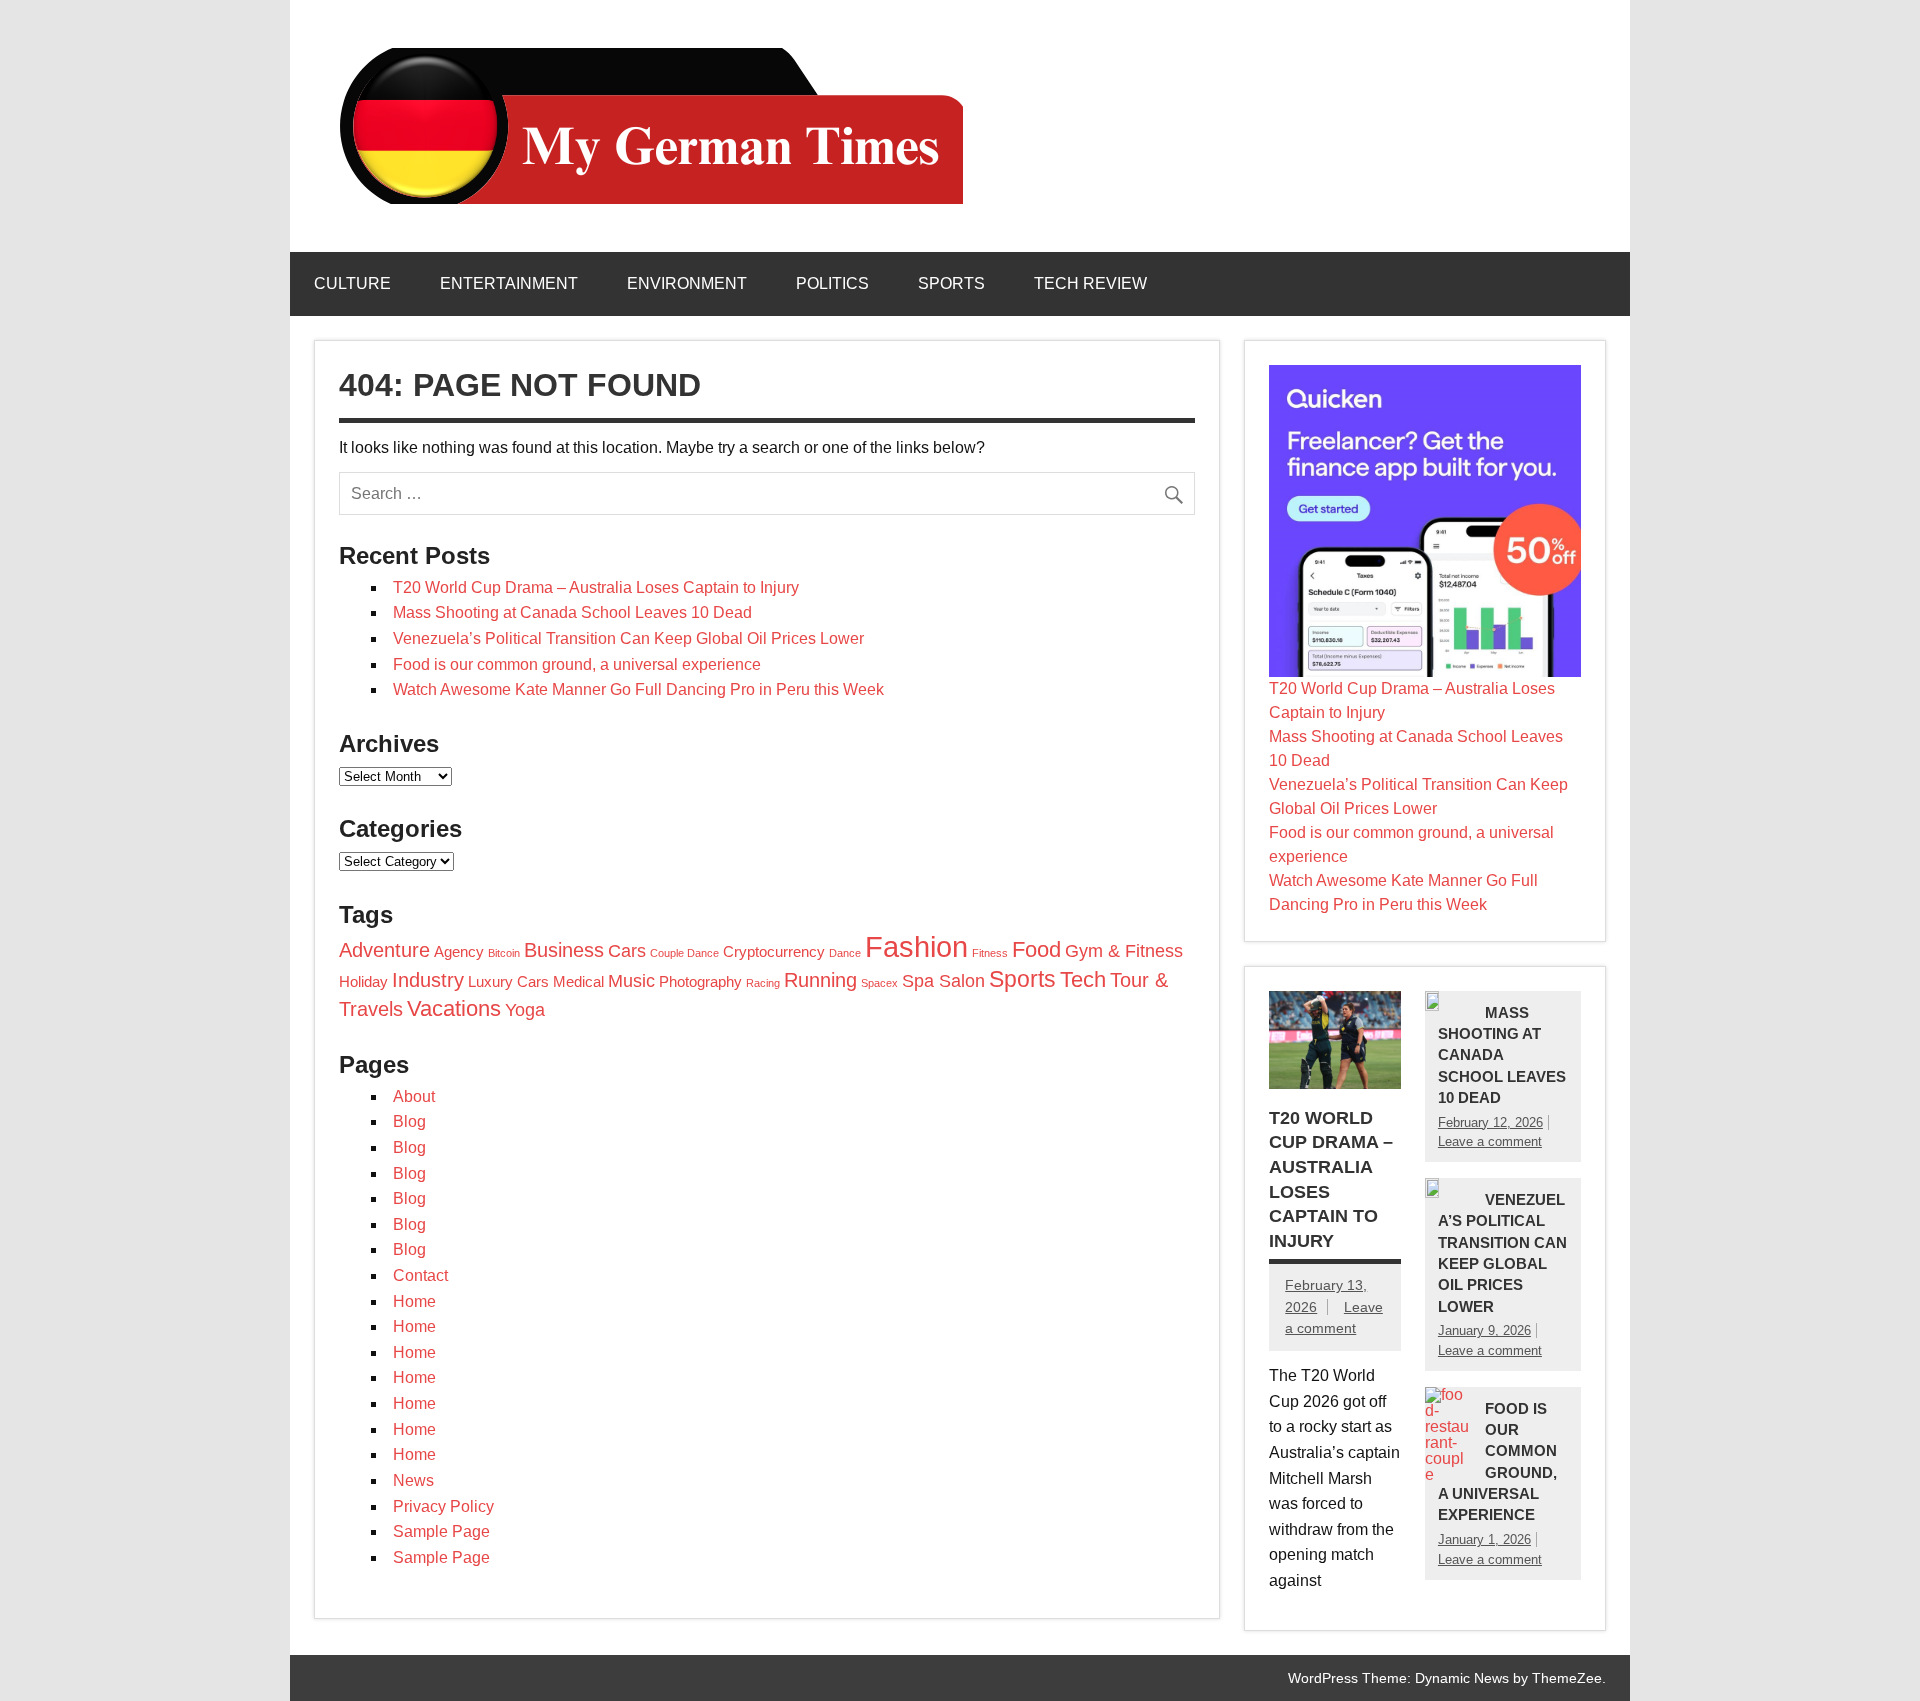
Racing (763, 983)
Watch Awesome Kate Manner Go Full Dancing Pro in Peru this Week (638, 689)
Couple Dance (684, 953)
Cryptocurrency (774, 952)
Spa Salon (943, 981)
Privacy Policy (443, 1506)
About (414, 1096)
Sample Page (441, 1531)
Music (631, 981)
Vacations (454, 1008)
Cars (627, 951)
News (413, 1480)
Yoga (525, 1010)
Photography (700, 982)
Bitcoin (504, 953)
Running (820, 980)
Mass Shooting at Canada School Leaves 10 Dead (572, 612)
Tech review (1090, 283)
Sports (951, 283)
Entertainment (509, 283)
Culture (352, 283)
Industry (428, 980)
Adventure (384, 950)
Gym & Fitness (1124, 951)
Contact (420, 1275)
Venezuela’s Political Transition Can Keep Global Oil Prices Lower (628, 638)
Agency (459, 952)
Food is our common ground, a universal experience (577, 664)
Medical (578, 982)
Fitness (990, 953)
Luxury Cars (508, 982)
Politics (832, 283)
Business (564, 950)
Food (1036, 949)
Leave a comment (1490, 1141)
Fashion (916, 946)
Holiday (363, 982)
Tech (1083, 979)
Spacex (879, 983)
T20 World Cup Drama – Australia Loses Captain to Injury (596, 587)
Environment (687, 283)
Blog (409, 1121)
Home (414, 1301)
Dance (845, 953)
